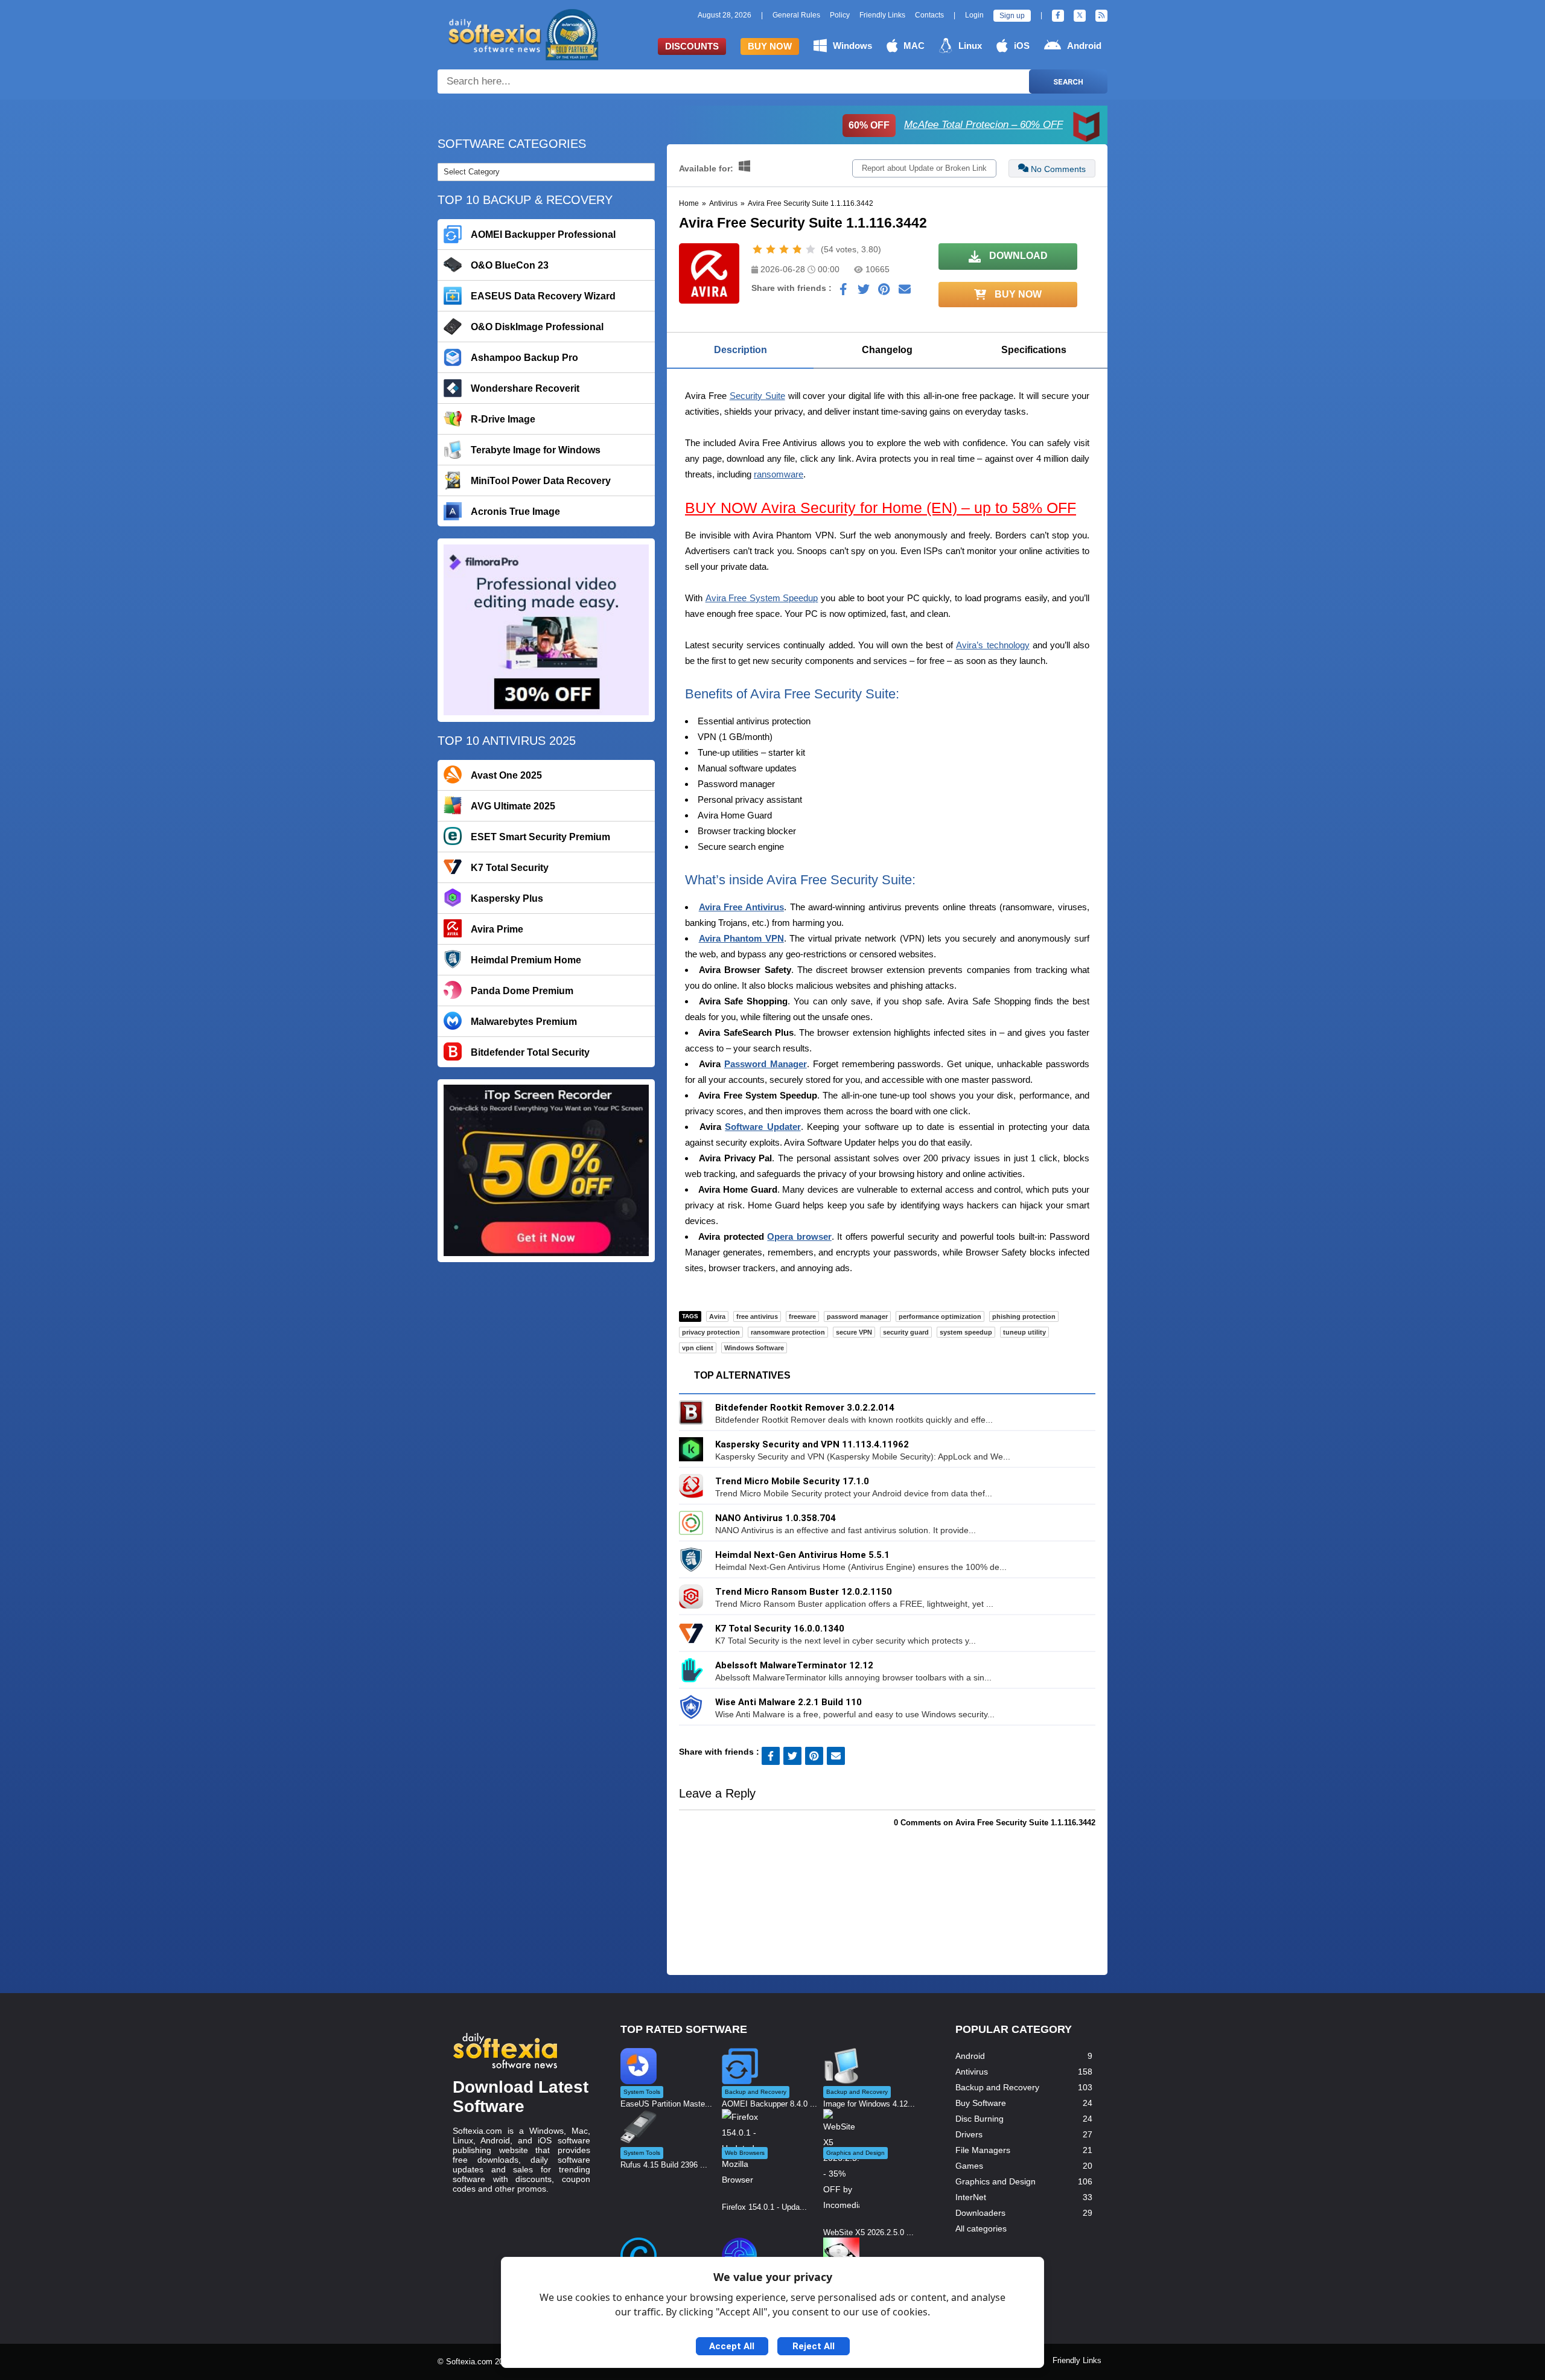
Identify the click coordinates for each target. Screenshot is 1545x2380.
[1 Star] (757, 249)
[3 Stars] (784, 249)
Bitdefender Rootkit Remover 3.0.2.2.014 (805, 1408)
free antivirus (757, 1316)
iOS (1022, 46)
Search (1068, 82)
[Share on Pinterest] (884, 292)
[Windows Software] (744, 168)
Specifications (1034, 350)
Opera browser (799, 1236)
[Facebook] (1058, 16)
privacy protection (711, 1332)
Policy (840, 15)
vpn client (698, 1348)
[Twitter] (1080, 16)
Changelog (887, 350)
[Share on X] (864, 292)
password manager (857, 1316)
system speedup (966, 1332)
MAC (914, 46)
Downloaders (980, 2213)
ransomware (779, 474)
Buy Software (981, 2103)
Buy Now (770, 46)
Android (1084, 46)
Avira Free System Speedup (762, 598)
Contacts (929, 15)
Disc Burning (980, 2119)
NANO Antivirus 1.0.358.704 (776, 1518)
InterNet (971, 2197)
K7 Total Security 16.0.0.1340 (780, 1629)
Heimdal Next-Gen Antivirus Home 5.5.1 (802, 1555)
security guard (906, 1332)
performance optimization (940, 1316)
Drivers (969, 2134)
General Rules (796, 15)
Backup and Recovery (997, 2087)
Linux (970, 46)
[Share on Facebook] (843, 292)
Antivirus (723, 203)
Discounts (692, 46)
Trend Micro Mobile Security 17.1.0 (792, 1481)
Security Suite (757, 396)
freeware (802, 1316)
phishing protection (1024, 1316)
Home (689, 203)
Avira (717, 1316)
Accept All (732, 2346)
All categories (981, 2228)
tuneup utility (1024, 1332)
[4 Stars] (797, 249)
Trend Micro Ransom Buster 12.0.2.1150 (804, 1592)
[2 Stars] (771, 249)
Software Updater (763, 1127)
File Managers (983, 2150)
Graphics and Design (995, 2181)
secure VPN (854, 1332)
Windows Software (754, 1348)
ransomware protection (788, 1332)
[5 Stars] (811, 249)
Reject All (814, 2346)
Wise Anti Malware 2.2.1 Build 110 (788, 1702)
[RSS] (1101, 16)
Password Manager (766, 1064)
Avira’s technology (992, 645)
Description (741, 350)
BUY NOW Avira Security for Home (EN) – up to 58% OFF (881, 508)
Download (1017, 256)
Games (969, 2166)
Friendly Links (882, 15)
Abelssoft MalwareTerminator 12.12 (794, 1665)
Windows (852, 46)
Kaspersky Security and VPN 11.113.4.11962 (812, 1444)
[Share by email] (905, 292)
